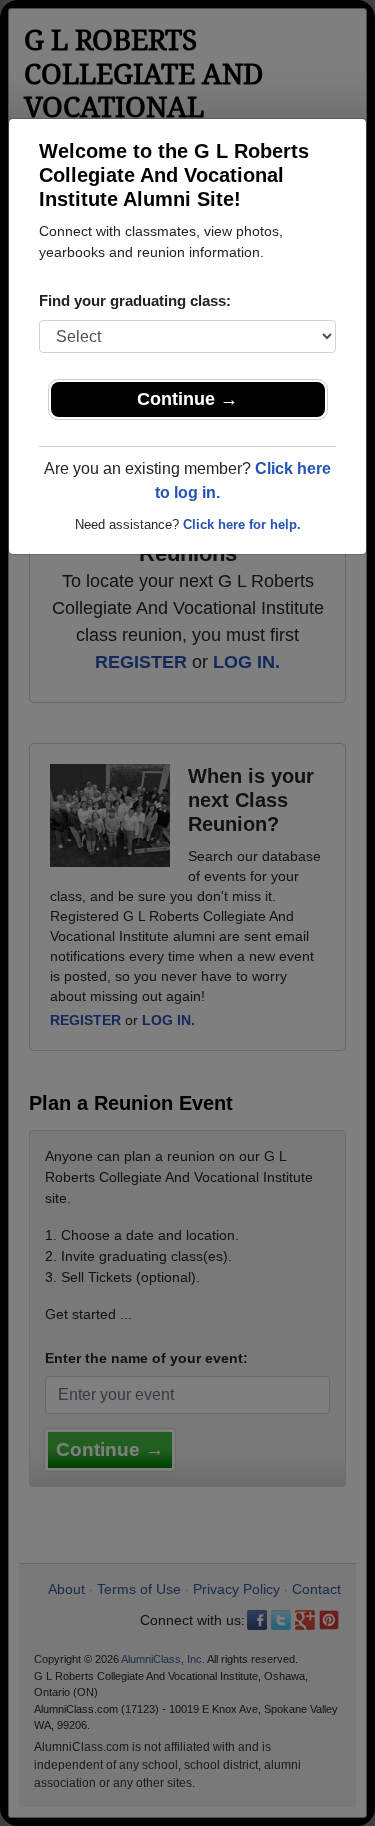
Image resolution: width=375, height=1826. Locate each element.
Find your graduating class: (135, 300)
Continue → (187, 399)
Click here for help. (242, 524)
